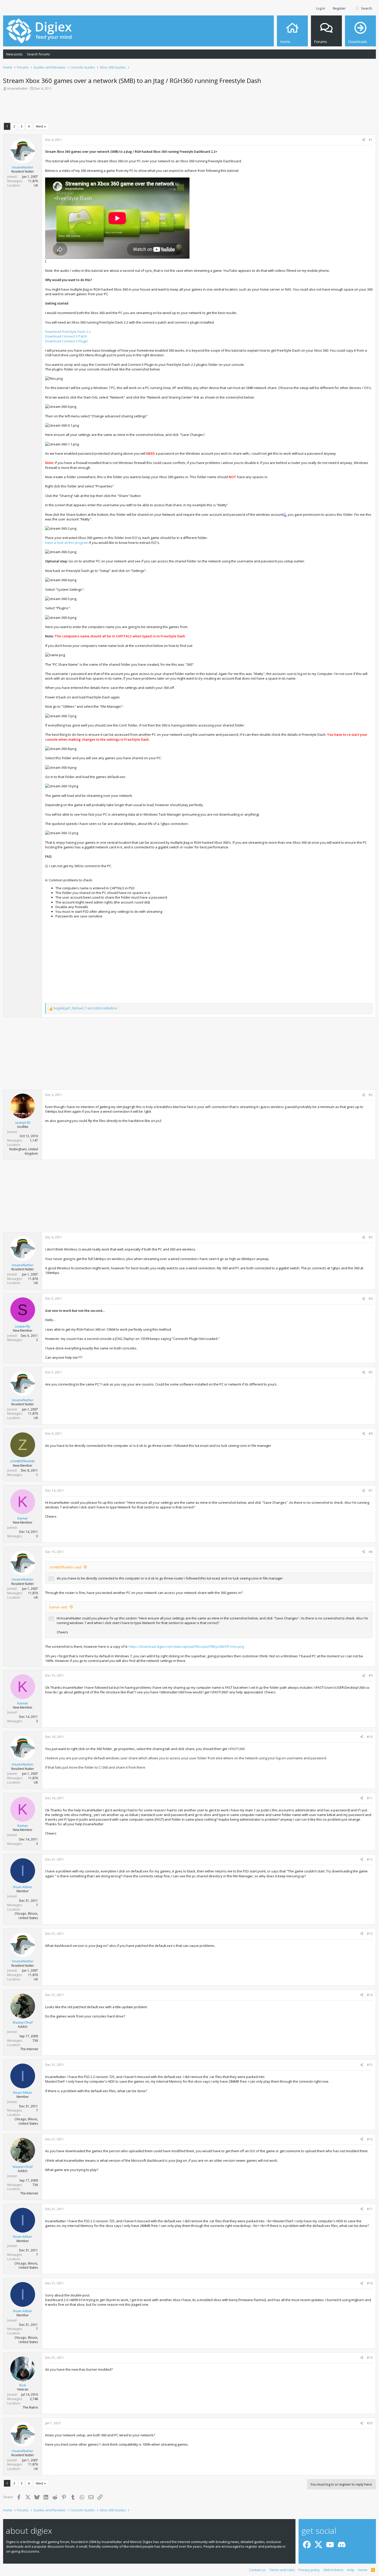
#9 (371, 1675)
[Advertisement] (190, 108)
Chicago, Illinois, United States (26, 1916)
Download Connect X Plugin (67, 341)
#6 (371, 1434)
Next (39, 126)
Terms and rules (282, 2570)
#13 (370, 1934)
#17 (370, 2209)
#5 (371, 1372)
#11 (370, 1798)
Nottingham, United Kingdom (24, 1151)
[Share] (364, 140)
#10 (370, 1737)
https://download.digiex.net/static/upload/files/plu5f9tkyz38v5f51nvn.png (186, 1646)
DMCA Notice (333, 2570)
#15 (370, 2065)
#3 (371, 1237)
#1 (371, 140)
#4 (371, 1299)
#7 (371, 1490)
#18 (370, 2283)
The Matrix (30, 2407)
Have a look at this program (67, 543)
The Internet (29, 2049)
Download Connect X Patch (66, 336)
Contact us (257, 2570)
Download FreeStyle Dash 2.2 (68, 332)
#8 (371, 1552)
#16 (370, 2139)
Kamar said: (59, 1607)
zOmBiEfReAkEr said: (65, 1567)
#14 (370, 1995)
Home (363, 2570)
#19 (370, 2358)
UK (36, 185)
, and (85, 1008)
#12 (370, 1859)
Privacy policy (309, 2570)
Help (351, 2570)
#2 (371, 1095)
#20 (370, 2423)
